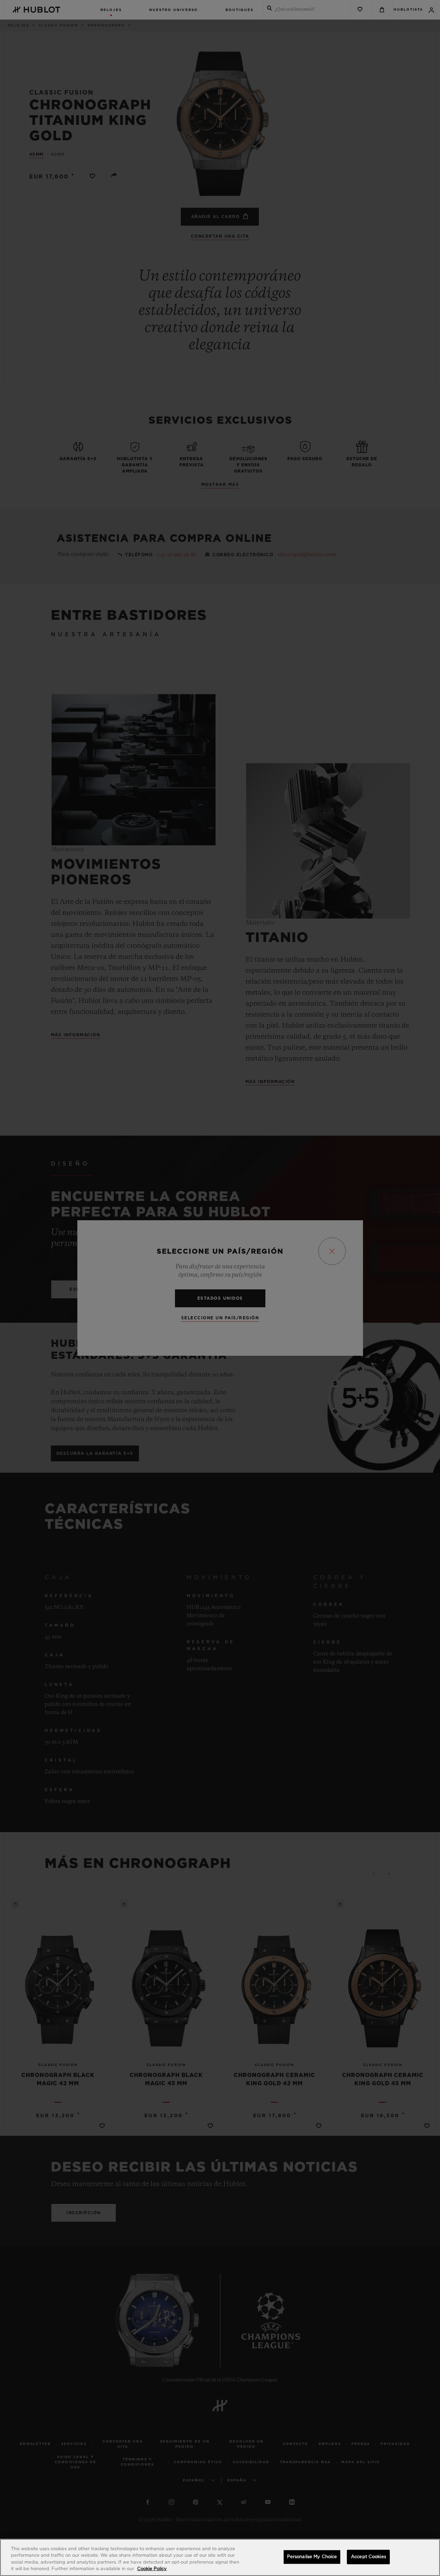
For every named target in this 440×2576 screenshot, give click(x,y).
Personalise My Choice (312, 2557)
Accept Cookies (368, 2557)
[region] (220, 2557)
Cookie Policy (152, 2569)
